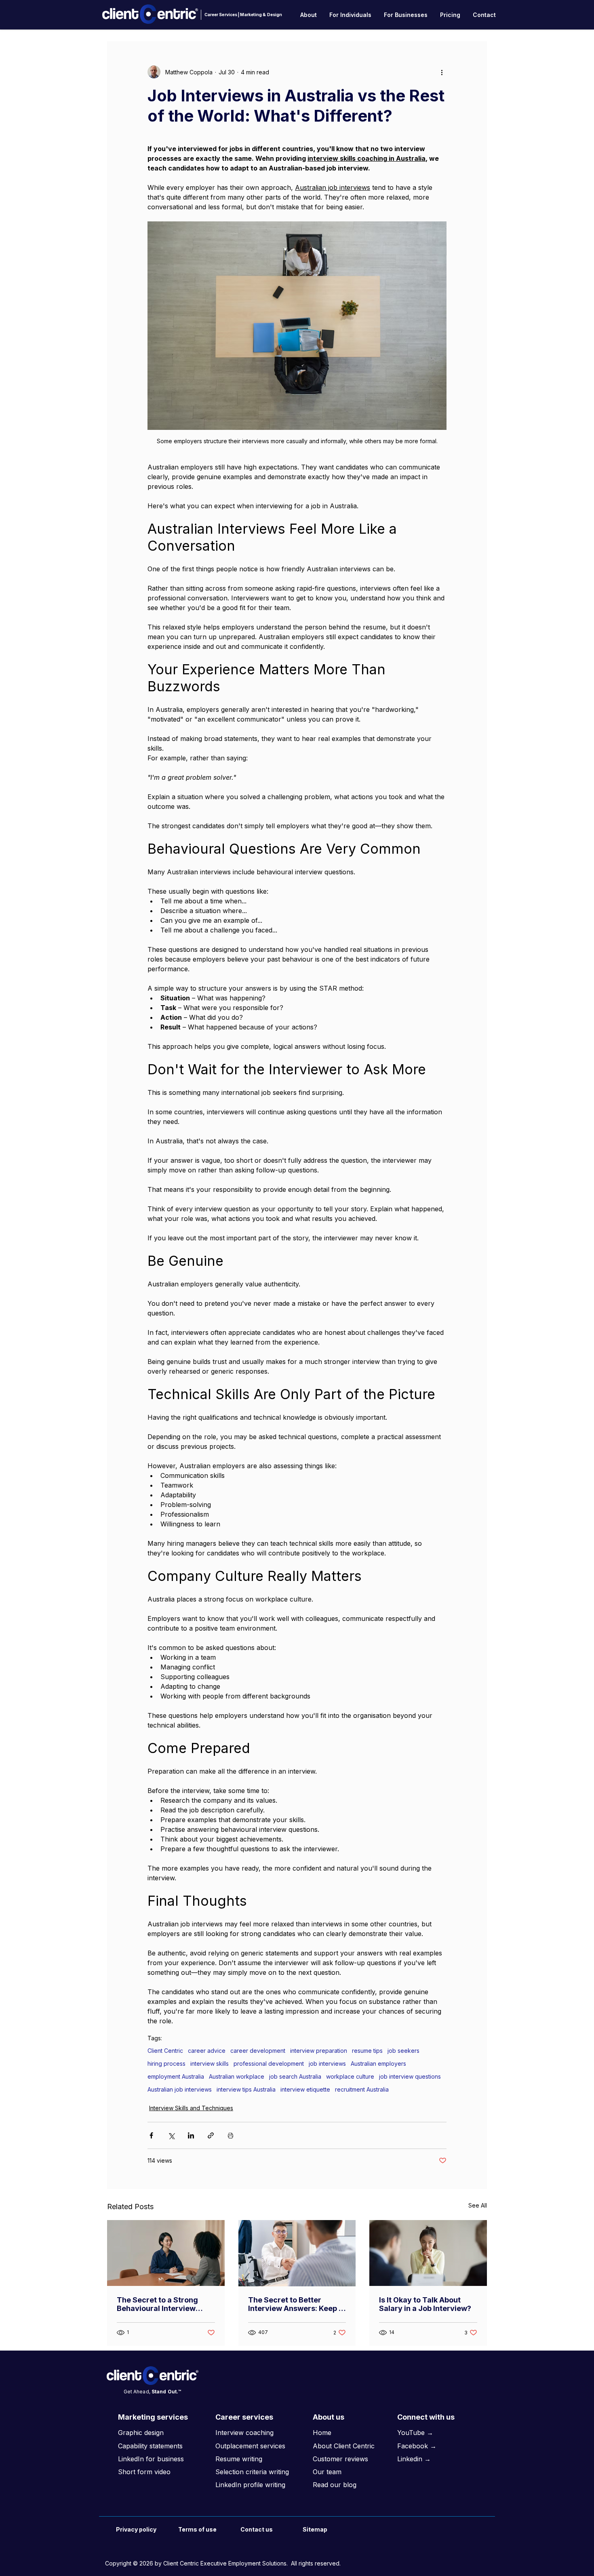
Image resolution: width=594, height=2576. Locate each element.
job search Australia (295, 2076)
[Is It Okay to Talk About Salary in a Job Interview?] (428, 2253)
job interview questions (410, 2076)
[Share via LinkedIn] (191, 2135)
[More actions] (442, 72)
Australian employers (378, 2064)
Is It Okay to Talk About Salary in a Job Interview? (425, 2304)
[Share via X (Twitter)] (171, 2135)
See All (478, 2205)
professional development (269, 2064)
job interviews (327, 2064)
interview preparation (319, 2051)
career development (258, 2051)
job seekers (403, 2051)
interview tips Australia (246, 2089)
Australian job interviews (180, 2089)
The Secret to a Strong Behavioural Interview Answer (157, 2304)
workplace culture (350, 2076)
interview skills (210, 2064)
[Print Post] (231, 2135)
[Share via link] (211, 2135)
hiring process (166, 2064)
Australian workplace (237, 2076)
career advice (207, 2051)
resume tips (367, 2051)
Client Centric (165, 2051)
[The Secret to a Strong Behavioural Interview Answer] (166, 2253)
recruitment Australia (362, 2089)
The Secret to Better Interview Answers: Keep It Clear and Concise (296, 2304)
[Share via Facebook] (151, 2135)
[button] (309, 15)
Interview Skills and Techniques (191, 2108)
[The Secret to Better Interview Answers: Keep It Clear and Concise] (297, 2253)
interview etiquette (305, 2089)
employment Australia (176, 2076)
